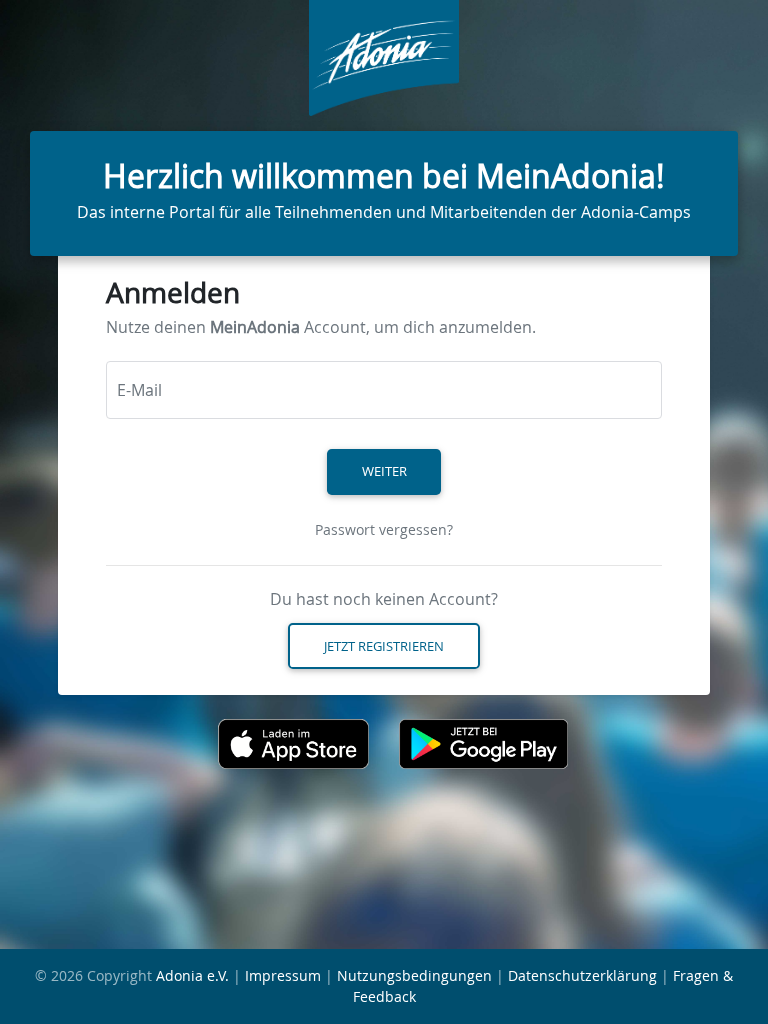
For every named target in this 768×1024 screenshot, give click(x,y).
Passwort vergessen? (384, 529)
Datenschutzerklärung (582, 975)
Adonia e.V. (192, 975)
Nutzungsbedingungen (414, 975)
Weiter (384, 471)
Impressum (283, 975)
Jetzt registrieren (384, 646)
